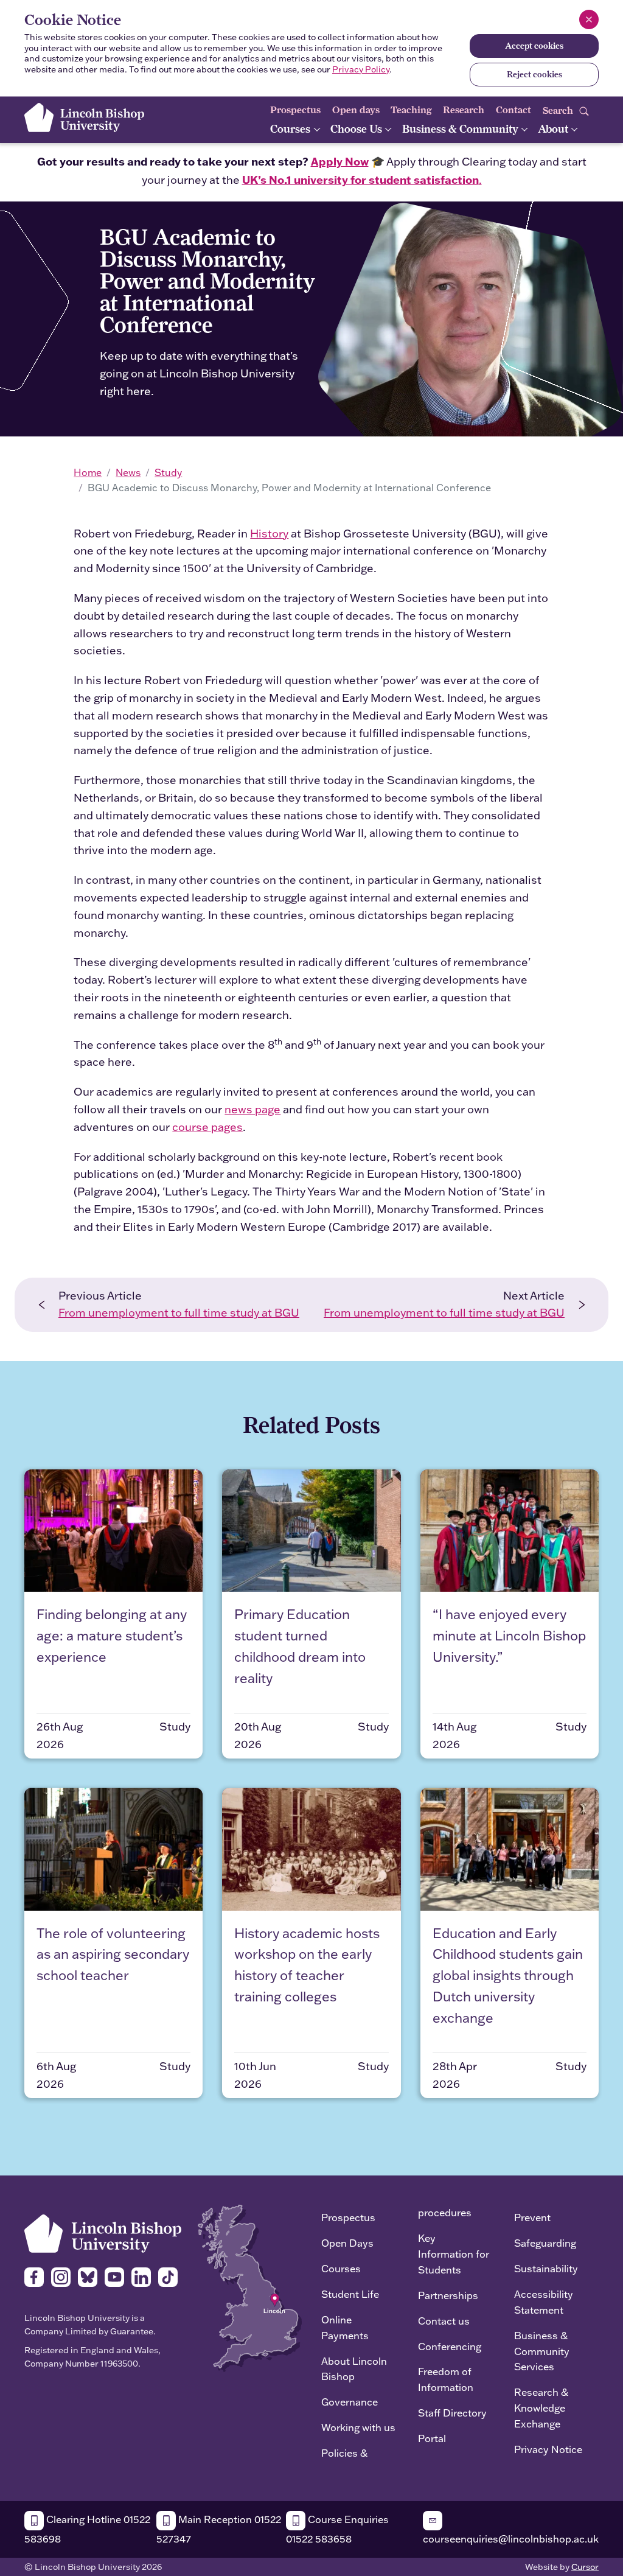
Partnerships (448, 2295)
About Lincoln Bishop (354, 2369)
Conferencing (450, 2346)
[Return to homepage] (84, 117)
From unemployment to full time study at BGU (179, 1313)
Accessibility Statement (544, 2302)
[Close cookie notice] (589, 19)
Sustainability (546, 2268)
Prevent (532, 2217)
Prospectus (295, 110)
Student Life (350, 2294)
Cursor (585, 2567)
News (128, 472)
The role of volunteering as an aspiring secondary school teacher (113, 1955)
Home (88, 472)
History (269, 534)
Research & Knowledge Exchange (541, 2408)
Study (168, 472)
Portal (432, 2438)
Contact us (444, 2321)
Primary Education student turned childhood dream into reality (300, 1646)
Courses (291, 129)
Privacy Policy (361, 69)
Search (559, 110)
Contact (513, 110)
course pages (207, 1127)
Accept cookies (534, 46)
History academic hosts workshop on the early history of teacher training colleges (307, 1965)
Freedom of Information (446, 2379)
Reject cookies (534, 74)
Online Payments (345, 2327)
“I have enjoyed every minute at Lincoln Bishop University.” (509, 1636)
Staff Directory (452, 2413)
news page (252, 1109)
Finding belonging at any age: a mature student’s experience (112, 1636)
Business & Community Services (542, 2351)
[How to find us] (250, 2287)
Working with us (358, 2427)
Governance (350, 2402)
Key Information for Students (454, 2254)
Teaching (411, 110)
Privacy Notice (548, 2449)
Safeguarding (545, 2243)
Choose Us (357, 129)
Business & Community (461, 129)
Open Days (347, 2243)
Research (464, 110)
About (554, 129)
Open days (356, 110)
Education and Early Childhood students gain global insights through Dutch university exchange (508, 1976)
